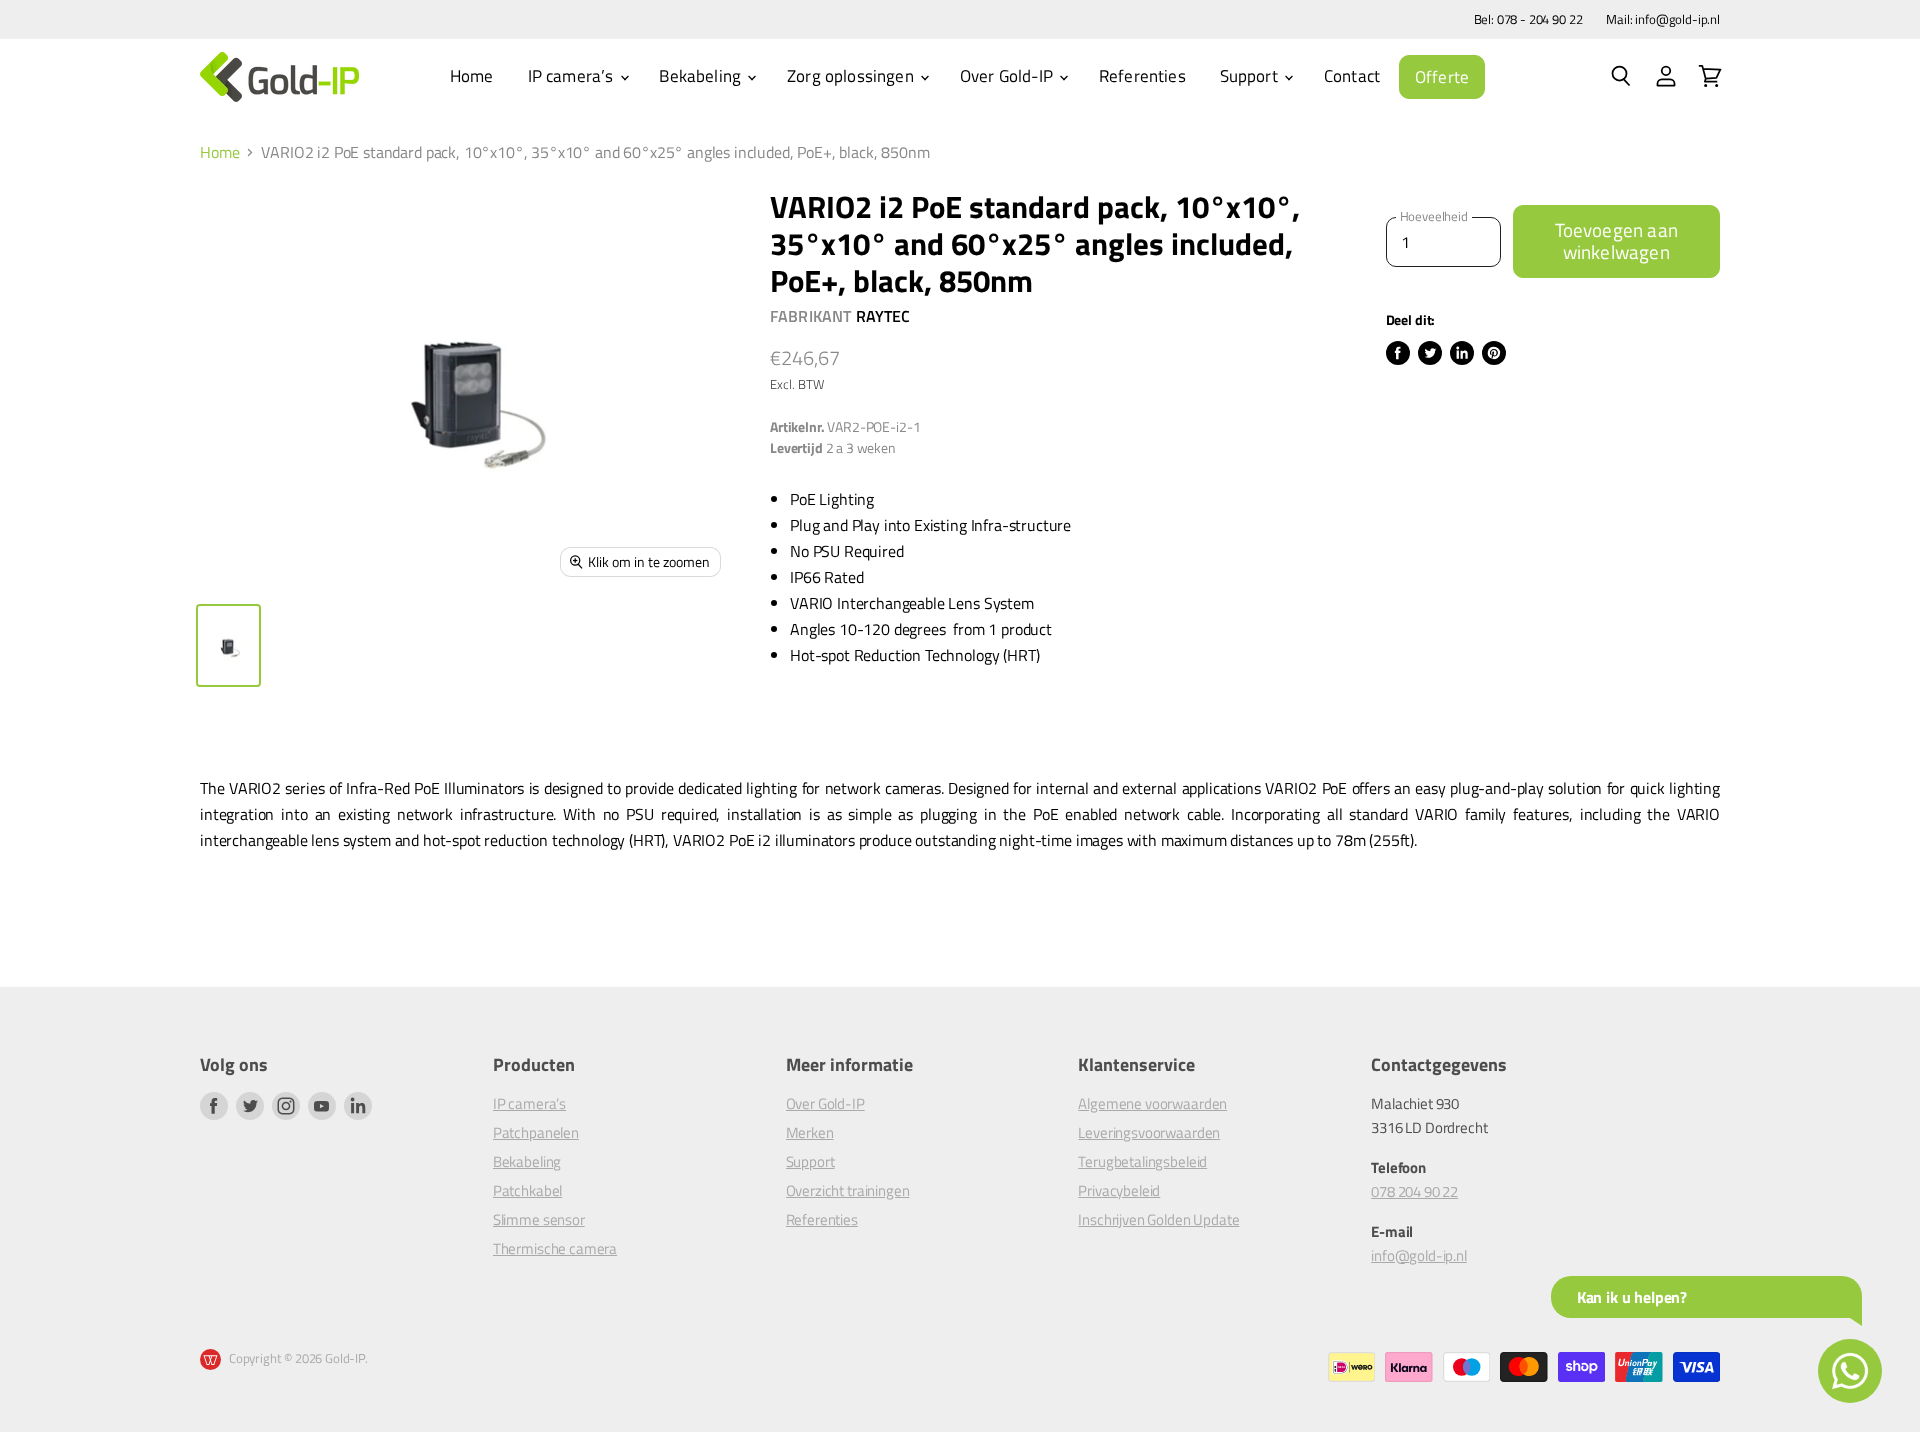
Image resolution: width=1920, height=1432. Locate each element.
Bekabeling (702, 76)
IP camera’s (573, 76)
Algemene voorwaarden (1152, 1103)
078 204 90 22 (1414, 1191)
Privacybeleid (1119, 1190)
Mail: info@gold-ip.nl (1663, 19)
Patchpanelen (536, 1132)
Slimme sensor (539, 1219)
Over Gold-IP (1008, 76)
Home (472, 76)
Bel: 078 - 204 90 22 (1528, 19)
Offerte (1442, 77)
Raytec (883, 316)
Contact (1352, 76)
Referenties (1142, 76)
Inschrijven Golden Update (1158, 1219)
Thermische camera (555, 1248)
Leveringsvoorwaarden (1149, 1132)
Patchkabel (527, 1190)
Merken (810, 1132)
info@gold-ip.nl (1419, 1255)
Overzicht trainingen (848, 1190)
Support (1251, 76)
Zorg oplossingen (852, 76)
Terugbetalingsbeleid (1142, 1161)
